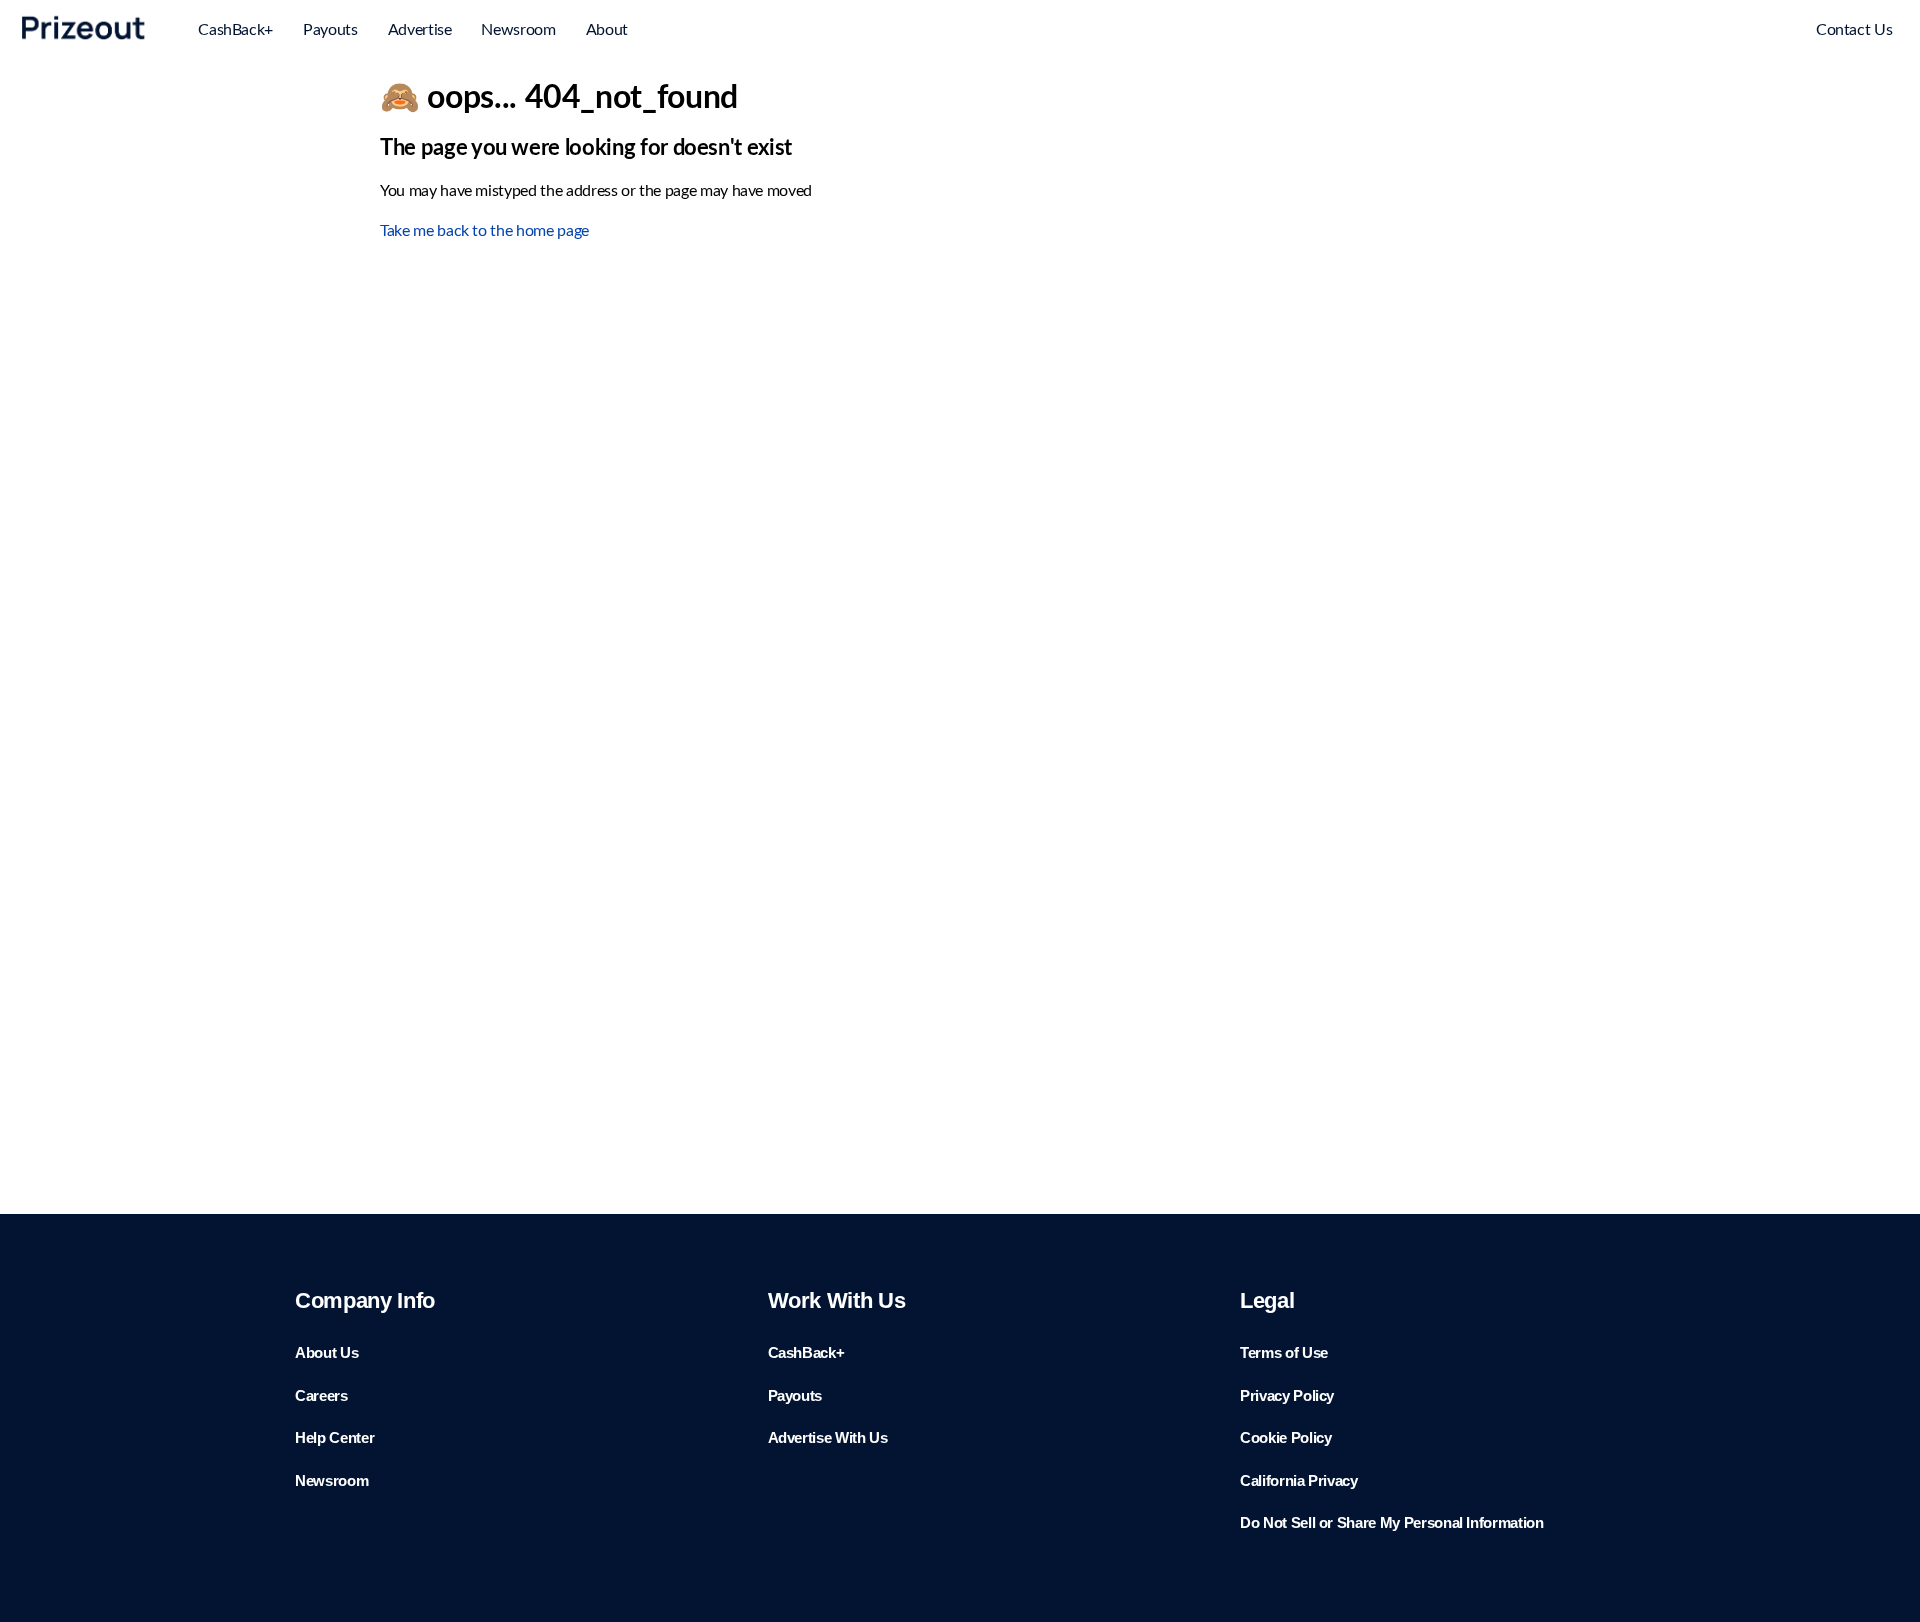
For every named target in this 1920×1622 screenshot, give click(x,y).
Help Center (334, 1437)
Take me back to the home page (484, 231)
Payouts (330, 30)
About (607, 30)
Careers (321, 1395)
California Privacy (1299, 1480)
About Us (326, 1352)
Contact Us (1854, 30)
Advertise (420, 30)
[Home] (1720, 32)
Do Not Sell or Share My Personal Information (1392, 1522)
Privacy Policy (1287, 1395)
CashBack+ (235, 30)
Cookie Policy (1285, 1437)
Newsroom (518, 30)
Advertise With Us (828, 1437)
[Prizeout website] (84, 43)
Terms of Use (1284, 1352)
